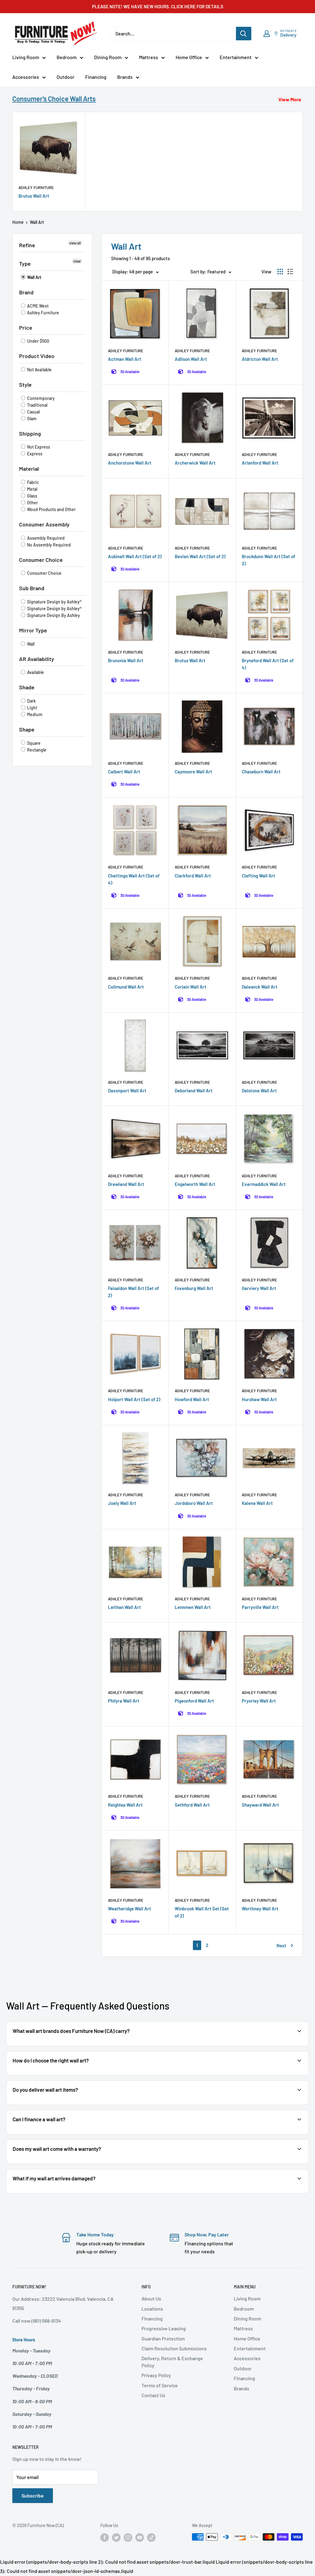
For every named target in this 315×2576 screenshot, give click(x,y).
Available (35, 672)
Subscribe (33, 2495)
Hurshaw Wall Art (259, 1399)
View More (290, 99)
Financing (96, 77)
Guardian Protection (163, 2338)
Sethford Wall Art (192, 1805)
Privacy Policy (156, 2375)
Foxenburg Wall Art (194, 1288)
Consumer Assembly (44, 524)
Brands (125, 77)
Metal (32, 489)
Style (25, 385)
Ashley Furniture (36, 187)
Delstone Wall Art (259, 1090)
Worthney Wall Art (260, 1909)
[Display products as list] (290, 272)
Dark (31, 701)
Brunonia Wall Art (126, 660)
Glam (31, 419)
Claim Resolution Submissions (174, 2348)
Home (18, 222)
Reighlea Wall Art (125, 1805)
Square (33, 743)
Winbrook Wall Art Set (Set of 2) (202, 1912)
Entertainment (236, 57)
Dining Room (108, 57)
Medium (34, 714)
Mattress (149, 57)
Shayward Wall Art (260, 1805)
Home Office (189, 57)
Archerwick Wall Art (195, 463)
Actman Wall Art (125, 359)
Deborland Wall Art (194, 1090)
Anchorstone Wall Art (130, 463)
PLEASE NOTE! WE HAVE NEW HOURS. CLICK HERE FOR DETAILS (158, 6)
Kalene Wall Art (257, 1503)
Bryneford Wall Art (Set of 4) (268, 664)
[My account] (267, 34)
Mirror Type (33, 630)
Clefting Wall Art (259, 876)
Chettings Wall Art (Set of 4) (134, 879)
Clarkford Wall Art (193, 876)
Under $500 (38, 341)
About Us (151, 2298)
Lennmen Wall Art (193, 1607)
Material (29, 469)
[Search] (244, 34)
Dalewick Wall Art (260, 987)
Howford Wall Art (192, 1399)
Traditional (37, 405)
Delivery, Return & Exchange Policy (172, 2362)
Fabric (32, 482)
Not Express (38, 447)
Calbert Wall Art (124, 772)
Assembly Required (45, 538)
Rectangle (36, 750)
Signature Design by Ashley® (54, 602)
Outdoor (66, 77)
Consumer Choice (41, 560)
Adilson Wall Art (191, 359)
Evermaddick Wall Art (264, 1184)
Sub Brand (32, 588)
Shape (27, 729)
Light (32, 708)
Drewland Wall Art (126, 1184)
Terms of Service (160, 2385)
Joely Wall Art (122, 1503)
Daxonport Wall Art (127, 1090)
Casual (33, 412)
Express (34, 454)
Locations (152, 2309)
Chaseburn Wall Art (261, 772)
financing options (61, 2134)
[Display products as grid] (280, 272)
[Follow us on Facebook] (105, 2538)
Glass (32, 496)
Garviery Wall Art (259, 1288)
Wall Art (34, 277)
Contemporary (40, 398)
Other (32, 503)
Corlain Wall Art (191, 987)
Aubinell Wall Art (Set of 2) (135, 556)
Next (281, 1945)
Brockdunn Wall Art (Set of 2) (269, 560)
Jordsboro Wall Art (194, 1503)
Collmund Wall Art (126, 987)
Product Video (37, 356)
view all (75, 243)
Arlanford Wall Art (260, 463)
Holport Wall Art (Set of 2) (134, 1399)
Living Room (26, 57)
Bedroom (67, 57)
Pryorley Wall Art (259, 1701)
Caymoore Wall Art (193, 772)
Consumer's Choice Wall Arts (54, 99)
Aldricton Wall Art (260, 359)
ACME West (37, 306)
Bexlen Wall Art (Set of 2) (200, 556)
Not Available (39, 370)
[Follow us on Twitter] (116, 2538)
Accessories (26, 77)
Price (26, 328)
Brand (26, 292)
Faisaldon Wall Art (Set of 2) (134, 1292)
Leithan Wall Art (124, 1607)
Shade (27, 687)
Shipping (30, 433)
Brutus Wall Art (34, 196)
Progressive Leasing (164, 2328)
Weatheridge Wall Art (130, 1909)
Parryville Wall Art (260, 1607)
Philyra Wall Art (124, 1701)
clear (77, 261)
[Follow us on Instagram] (128, 2538)
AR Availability (37, 659)
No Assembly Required (48, 545)
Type (25, 264)
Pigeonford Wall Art (194, 1701)
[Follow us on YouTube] (140, 2538)
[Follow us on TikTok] (151, 2538)
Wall (30, 644)
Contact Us (153, 2395)
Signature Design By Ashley (53, 615)
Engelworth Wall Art (195, 1184)
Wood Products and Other (51, 509)
